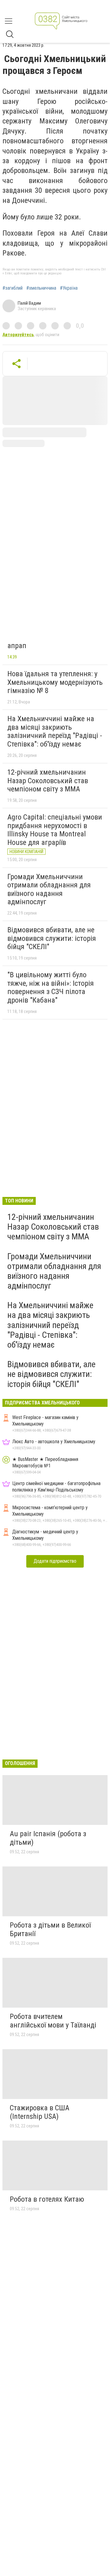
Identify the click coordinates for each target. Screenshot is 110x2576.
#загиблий (13, 288)
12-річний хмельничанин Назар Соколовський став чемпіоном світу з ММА (48, 781)
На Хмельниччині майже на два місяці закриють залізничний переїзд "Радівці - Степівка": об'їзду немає (55, 731)
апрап (17, 646)
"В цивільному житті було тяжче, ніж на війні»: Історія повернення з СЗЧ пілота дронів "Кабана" (51, 987)
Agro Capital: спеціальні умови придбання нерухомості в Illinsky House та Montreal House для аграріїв (55, 830)
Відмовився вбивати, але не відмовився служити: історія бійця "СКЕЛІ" (52, 938)
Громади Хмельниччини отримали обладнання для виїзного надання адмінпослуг (49, 889)
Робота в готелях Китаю (47, 2199)
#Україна (69, 288)
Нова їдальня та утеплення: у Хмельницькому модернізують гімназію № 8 (55, 682)
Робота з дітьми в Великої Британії (50, 1929)
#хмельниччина (41, 288)
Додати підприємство (55, 1561)
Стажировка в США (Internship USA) (40, 2112)
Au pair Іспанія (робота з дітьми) (48, 1838)
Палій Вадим (29, 303)
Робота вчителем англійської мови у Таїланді (53, 2021)
